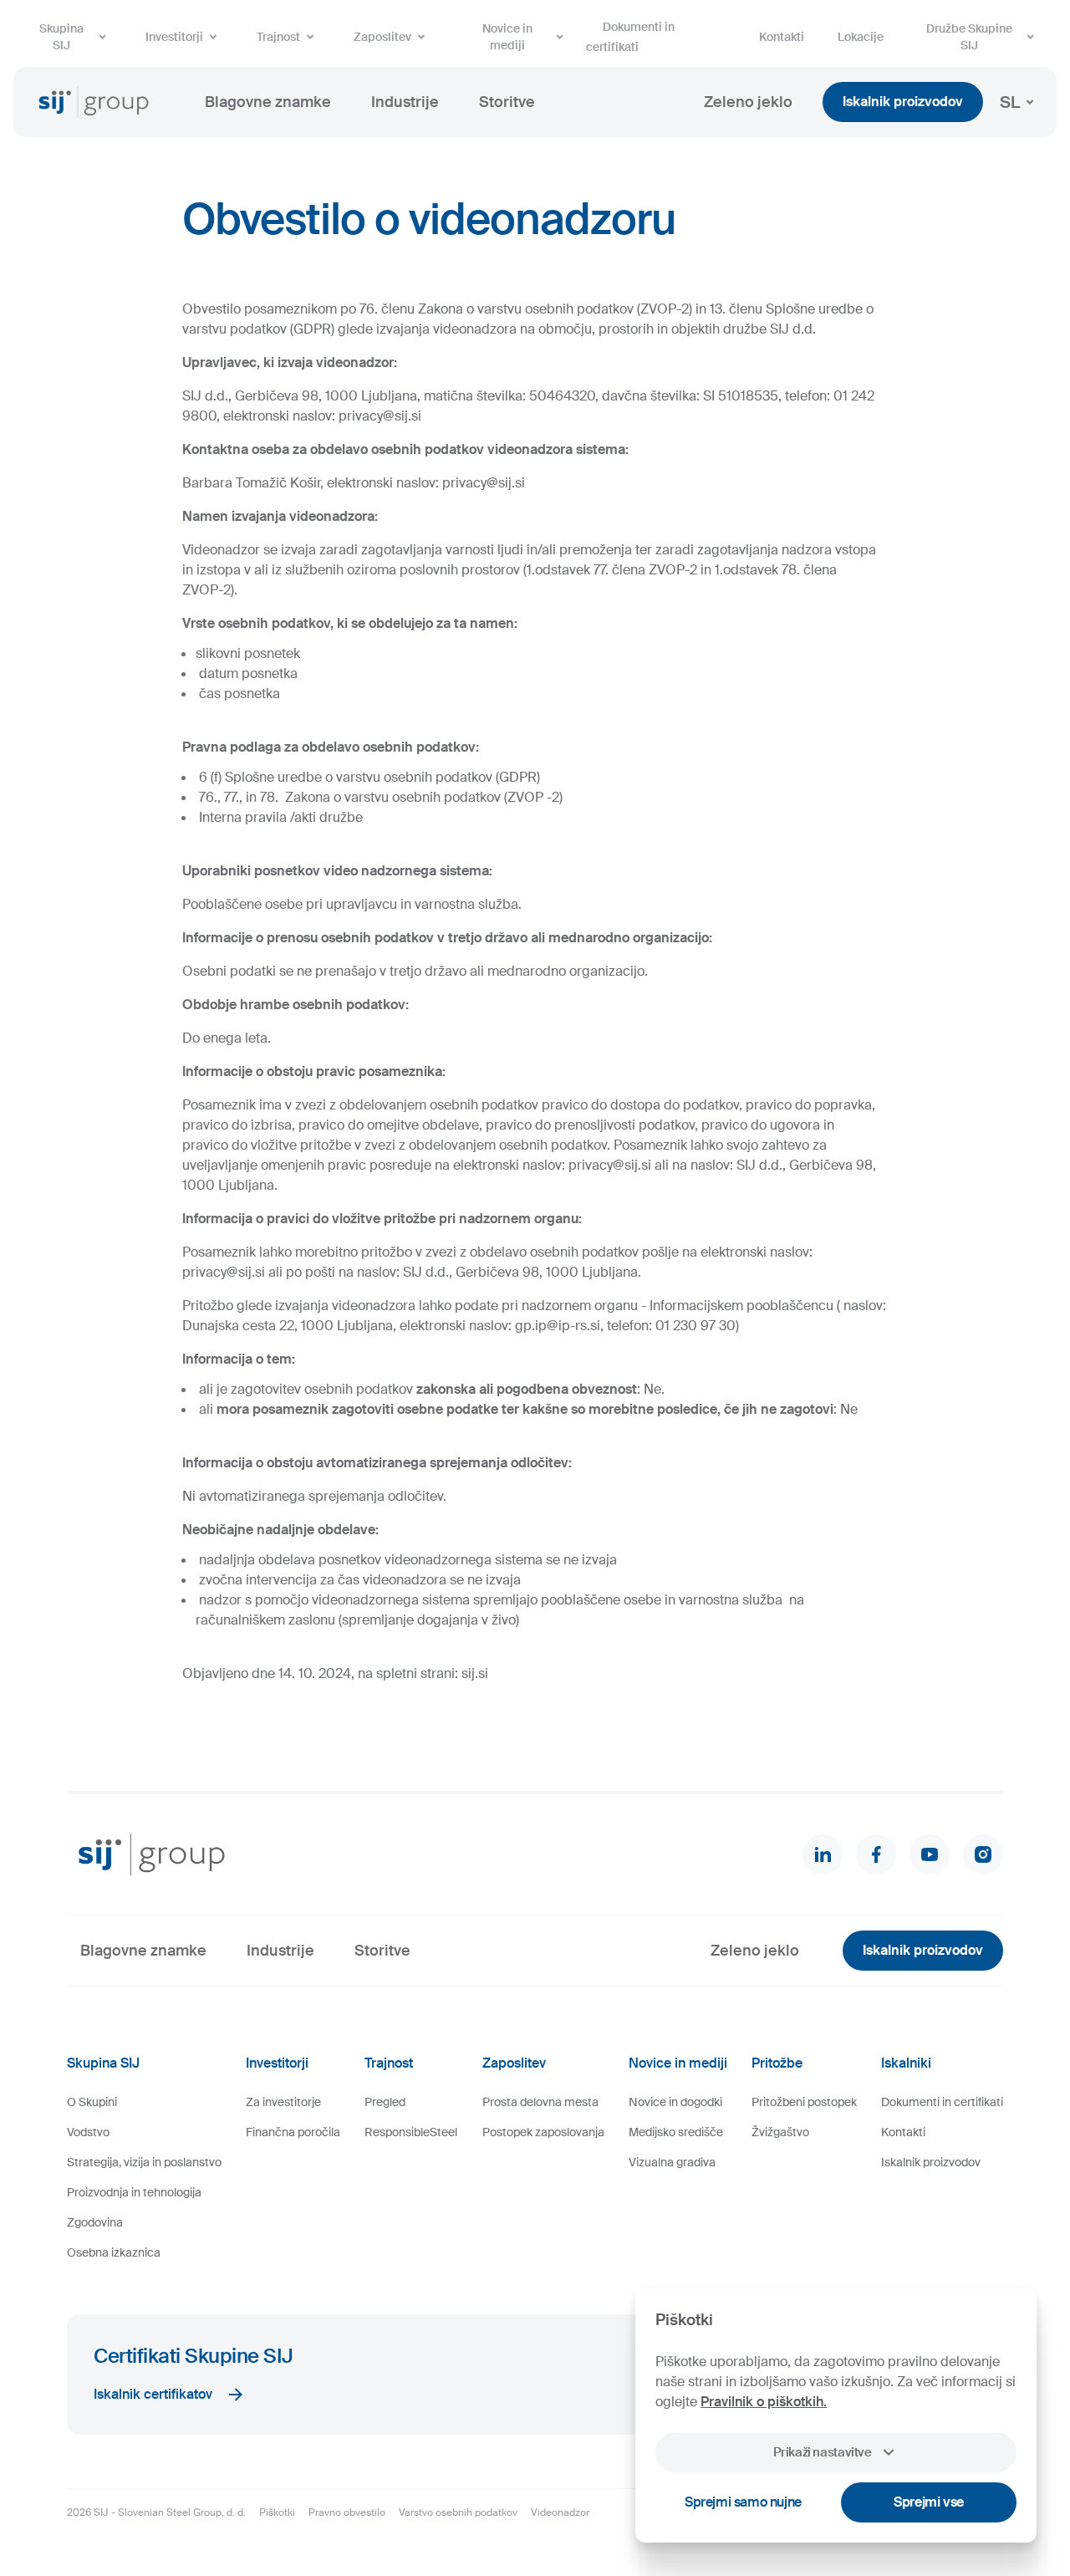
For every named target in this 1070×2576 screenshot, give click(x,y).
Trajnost (278, 37)
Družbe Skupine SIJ (969, 37)
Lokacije (861, 37)
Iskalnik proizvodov (903, 102)
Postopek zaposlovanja (543, 2132)
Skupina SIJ (61, 37)
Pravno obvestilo (347, 2512)
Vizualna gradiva (672, 2162)
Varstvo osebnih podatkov (458, 2512)
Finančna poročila (293, 2132)
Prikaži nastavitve (822, 2452)
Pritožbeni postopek (804, 2102)
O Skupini (92, 2102)
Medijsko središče (676, 2132)
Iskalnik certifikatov (153, 2394)
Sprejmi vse (929, 2502)
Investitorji (174, 37)
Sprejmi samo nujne (743, 2502)
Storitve (507, 102)
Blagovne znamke (268, 102)
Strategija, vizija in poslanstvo (144, 2162)
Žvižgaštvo (780, 2132)
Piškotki (277, 2512)
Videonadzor (560, 2512)
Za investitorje (283, 2102)
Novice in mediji (507, 37)
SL (1010, 102)
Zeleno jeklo (748, 102)
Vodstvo (88, 2132)
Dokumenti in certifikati (630, 37)
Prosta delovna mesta (540, 2102)
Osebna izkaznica (114, 2252)
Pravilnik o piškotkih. (764, 2402)
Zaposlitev (382, 37)
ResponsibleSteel (411, 2132)
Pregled (385, 2102)
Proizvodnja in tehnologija (134, 2192)
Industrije (405, 102)
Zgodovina (95, 2222)
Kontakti (782, 37)
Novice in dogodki (675, 2102)
